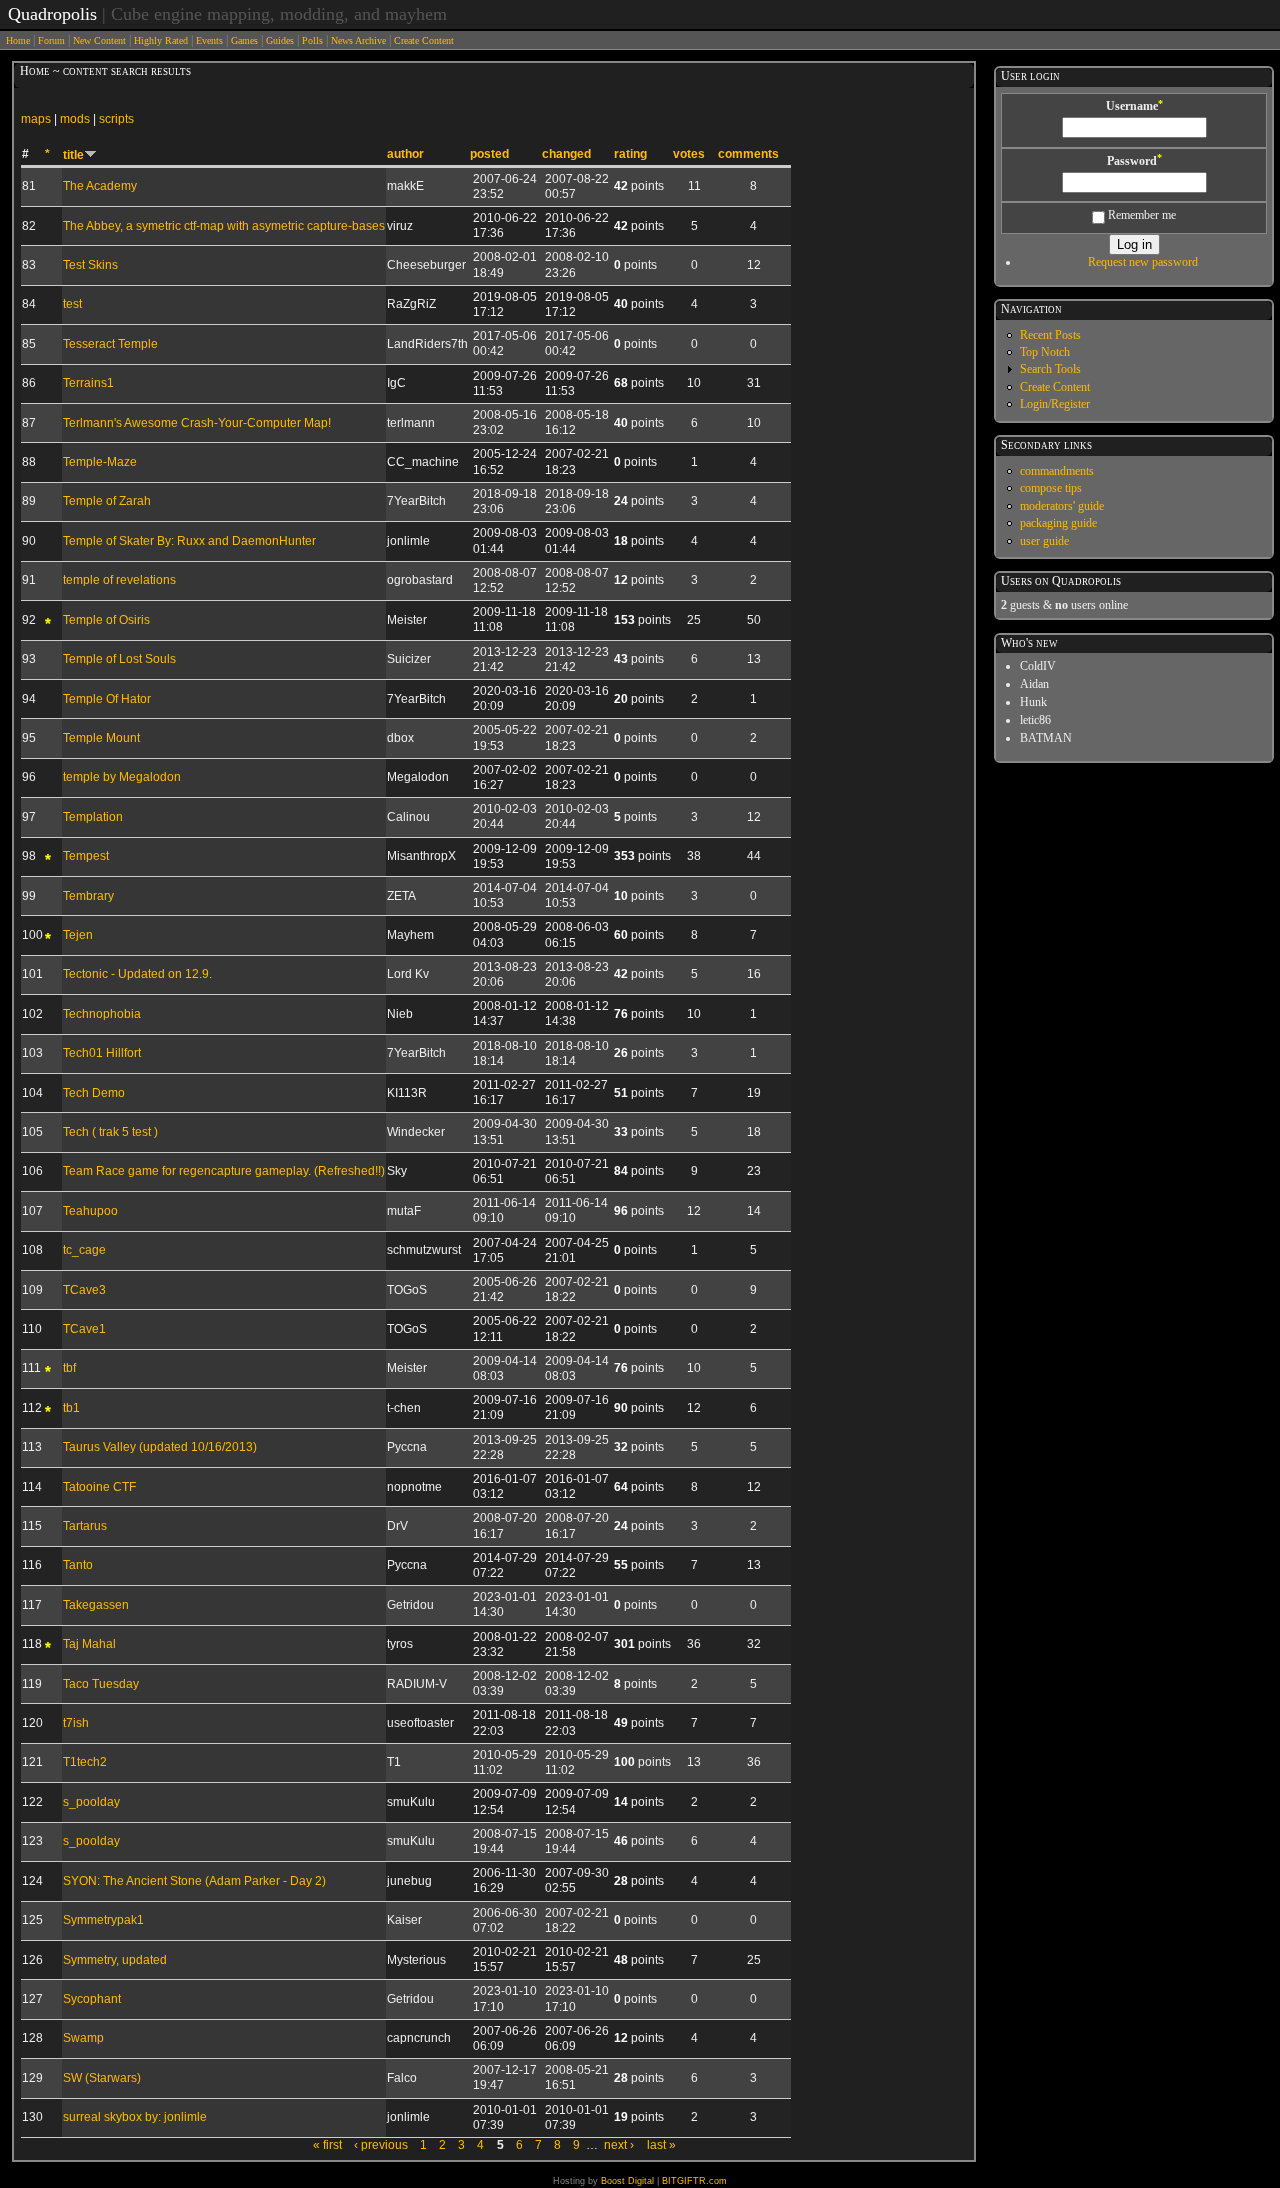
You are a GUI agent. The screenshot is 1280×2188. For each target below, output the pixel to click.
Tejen (78, 935)
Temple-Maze (100, 462)
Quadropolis (52, 14)
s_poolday (91, 1802)
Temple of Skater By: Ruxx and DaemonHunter (189, 541)
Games (244, 40)
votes (689, 154)
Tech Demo (94, 1093)
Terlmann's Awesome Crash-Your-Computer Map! (197, 423)
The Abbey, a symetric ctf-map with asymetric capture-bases (224, 226)
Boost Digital (627, 2181)
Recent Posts (1050, 335)
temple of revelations (119, 580)
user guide (1044, 541)
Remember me (1140, 215)
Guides (280, 40)
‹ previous (381, 2145)
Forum (51, 40)
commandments (1057, 471)
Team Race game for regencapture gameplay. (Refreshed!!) (224, 1171)
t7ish (76, 1723)
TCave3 (84, 1290)
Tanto (78, 1565)
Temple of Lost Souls (119, 659)
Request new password (1143, 262)
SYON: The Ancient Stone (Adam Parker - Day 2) (194, 1881)
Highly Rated (161, 40)
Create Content (424, 40)
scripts (116, 119)
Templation (93, 817)
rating (630, 154)
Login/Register (1055, 404)
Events (209, 40)
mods (75, 119)
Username (1134, 106)
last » (661, 2145)
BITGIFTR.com (694, 2181)
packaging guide (1058, 523)
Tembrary (88, 896)
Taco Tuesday (101, 1684)
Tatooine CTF (99, 1487)
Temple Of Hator (107, 699)
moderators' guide (1062, 506)
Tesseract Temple (110, 344)
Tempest (86, 856)
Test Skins (90, 265)
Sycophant (92, 1999)
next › (619, 2145)
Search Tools (1050, 369)
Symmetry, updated (115, 1960)
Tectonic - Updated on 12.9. (137, 974)
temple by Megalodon (122, 777)
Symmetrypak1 (103, 1920)
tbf (69, 1368)
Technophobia (102, 1014)
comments (748, 154)
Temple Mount (101, 738)
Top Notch (1045, 352)
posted (489, 154)
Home (18, 40)
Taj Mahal (89, 1644)
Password (1134, 161)
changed (566, 154)
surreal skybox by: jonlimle (135, 2117)
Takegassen (96, 1605)
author (405, 154)
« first (327, 2145)
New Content (99, 40)
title (73, 155)
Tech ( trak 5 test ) (110, 1132)
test (72, 304)
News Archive (358, 40)
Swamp (83, 2038)
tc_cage (84, 1250)
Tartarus (85, 1526)
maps (36, 119)
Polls (312, 40)
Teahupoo (90, 1211)
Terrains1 (88, 383)
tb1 (71, 1408)
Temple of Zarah (107, 501)
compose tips (1051, 488)
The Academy (100, 186)
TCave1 (84, 1329)
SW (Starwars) (102, 2078)
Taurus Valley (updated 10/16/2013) (160, 1447)
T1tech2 (85, 1762)
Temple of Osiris (106, 620)
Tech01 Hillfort (102, 1053)
